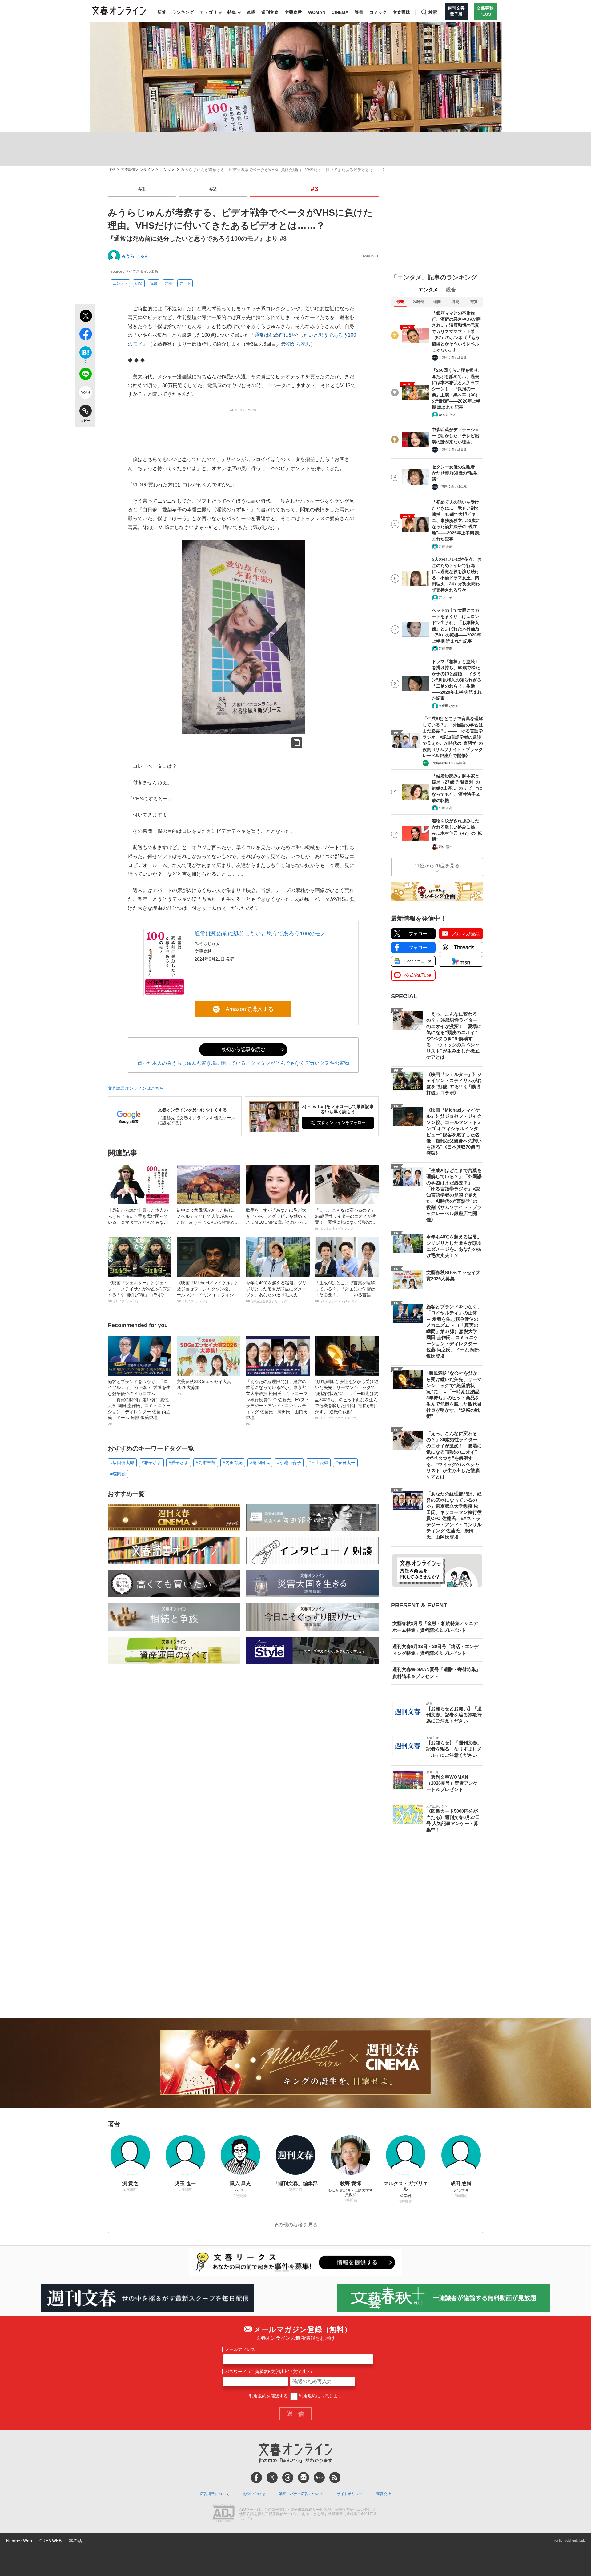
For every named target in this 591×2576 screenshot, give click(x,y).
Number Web (19, 2541)
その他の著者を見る (295, 2225)
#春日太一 (345, 1463)
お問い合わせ (254, 2494)
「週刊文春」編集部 (453, 357)
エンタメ (167, 170)
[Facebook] (256, 2478)
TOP (111, 170)
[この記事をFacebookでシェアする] (85, 335)
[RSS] (335, 2478)
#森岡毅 (118, 1474)
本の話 (75, 2541)
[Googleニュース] (304, 2478)
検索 (433, 12)
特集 (232, 12)
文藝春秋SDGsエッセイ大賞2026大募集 (204, 1387)
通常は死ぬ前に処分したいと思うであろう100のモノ (260, 933)
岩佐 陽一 (446, 847)
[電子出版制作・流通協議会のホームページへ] (223, 2514)
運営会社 (384, 2494)
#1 (142, 189)
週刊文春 (270, 12)
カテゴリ (208, 12)
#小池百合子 (289, 1463)
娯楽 (139, 283)
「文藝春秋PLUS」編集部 (448, 763)
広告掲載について (215, 2494)
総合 (451, 290)
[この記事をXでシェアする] (85, 317)
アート (185, 283)
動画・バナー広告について (301, 2494)
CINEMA (340, 12)
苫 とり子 (446, 598)
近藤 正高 (446, 546)
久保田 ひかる (449, 706)
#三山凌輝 (318, 1463)
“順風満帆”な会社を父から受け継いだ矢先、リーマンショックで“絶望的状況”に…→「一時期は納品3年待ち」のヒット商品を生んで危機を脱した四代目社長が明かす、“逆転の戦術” (347, 1400)
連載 (251, 12)
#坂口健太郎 (122, 1463)
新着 (162, 12)
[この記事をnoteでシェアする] (85, 394)
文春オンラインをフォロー (341, 1123)
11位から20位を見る (437, 866)
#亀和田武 (260, 1463)
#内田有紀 (233, 1463)
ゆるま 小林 (447, 415)
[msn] (319, 2478)
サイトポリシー (350, 2494)
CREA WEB (50, 2541)
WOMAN (317, 12)
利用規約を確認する (268, 2396)
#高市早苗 (206, 1463)
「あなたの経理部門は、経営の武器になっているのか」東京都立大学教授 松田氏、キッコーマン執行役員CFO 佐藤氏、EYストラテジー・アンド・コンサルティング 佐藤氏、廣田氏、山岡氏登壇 (278, 1402)
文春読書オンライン (138, 170)
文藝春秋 (293, 12)
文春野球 (401, 12)
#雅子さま (151, 1463)
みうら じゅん (135, 256)
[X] (272, 2478)
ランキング (183, 12)
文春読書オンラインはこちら (136, 1088)
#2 (213, 189)
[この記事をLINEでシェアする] (85, 375)
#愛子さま (179, 1463)
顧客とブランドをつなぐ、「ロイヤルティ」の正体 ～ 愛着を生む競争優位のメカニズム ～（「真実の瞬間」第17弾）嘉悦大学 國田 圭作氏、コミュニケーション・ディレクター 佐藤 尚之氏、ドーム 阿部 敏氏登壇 (139, 1402)
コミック (378, 12)
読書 (359, 12)
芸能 (168, 283)
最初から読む (296, 344)
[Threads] (288, 2478)
